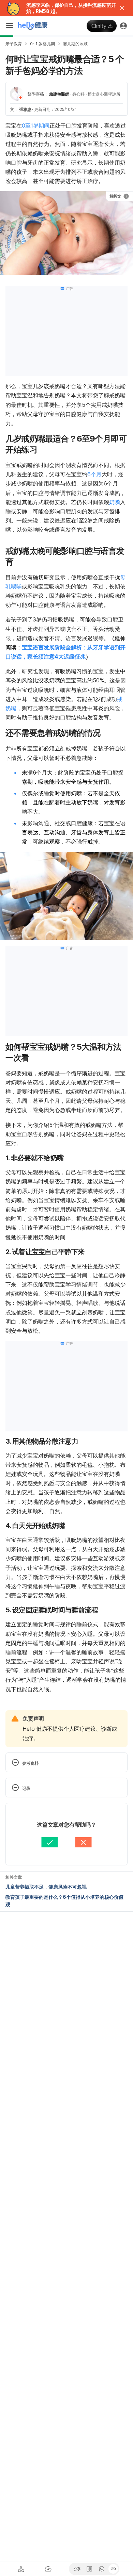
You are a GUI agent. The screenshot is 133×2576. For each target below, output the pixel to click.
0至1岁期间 (36, 126)
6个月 (94, 474)
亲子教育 (14, 44)
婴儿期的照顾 (75, 44)
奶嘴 (115, 502)
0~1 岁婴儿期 (42, 44)
